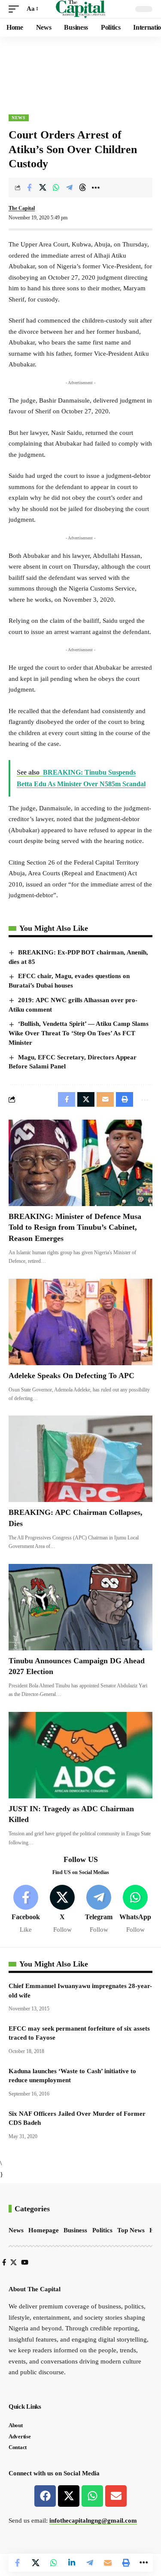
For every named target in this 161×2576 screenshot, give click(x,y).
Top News (131, 2230)
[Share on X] (43, 188)
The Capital (22, 208)
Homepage (44, 2230)
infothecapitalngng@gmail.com (93, 2521)
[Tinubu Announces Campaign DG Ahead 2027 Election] (80, 1607)
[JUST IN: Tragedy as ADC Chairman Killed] (80, 1755)
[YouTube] (25, 2262)
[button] (16, 9)
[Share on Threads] (82, 188)
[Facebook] (26, 1910)
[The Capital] (80, 9)
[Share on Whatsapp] (56, 188)
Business (75, 2230)
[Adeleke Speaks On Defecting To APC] (80, 1322)
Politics (102, 2230)
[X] (62, 1910)
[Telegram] (99, 1910)
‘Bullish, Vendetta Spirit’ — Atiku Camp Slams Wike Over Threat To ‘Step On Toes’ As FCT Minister (79, 1033)
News (19, 118)
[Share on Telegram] (69, 188)
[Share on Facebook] (29, 188)
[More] (96, 188)
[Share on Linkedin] (72, 2563)
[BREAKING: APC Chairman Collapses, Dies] (80, 1459)
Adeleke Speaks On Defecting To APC (71, 1376)
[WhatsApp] (135, 1910)
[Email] (108, 2563)
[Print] (126, 2563)
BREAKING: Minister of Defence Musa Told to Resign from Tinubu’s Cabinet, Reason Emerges (75, 1227)
